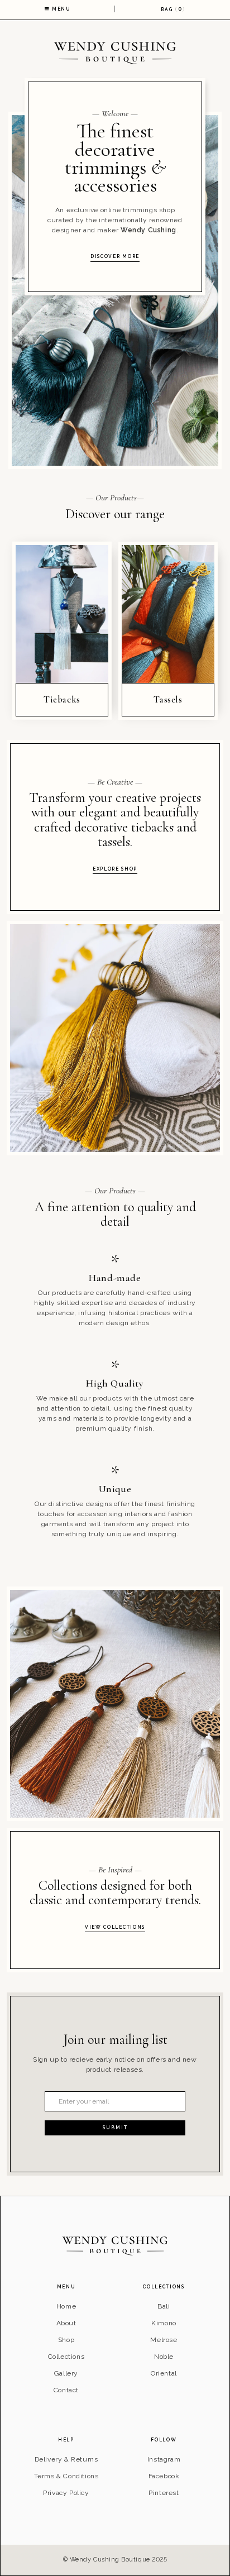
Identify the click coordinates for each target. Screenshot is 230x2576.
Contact (66, 2390)
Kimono (164, 2323)
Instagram (164, 2459)
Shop (66, 2340)
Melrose (164, 2340)
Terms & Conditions (66, 2476)
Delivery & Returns (66, 2459)
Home (66, 2306)
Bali (164, 2306)
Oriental (164, 2373)
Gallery (66, 2373)
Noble (164, 2357)
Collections (66, 2357)
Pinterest (164, 2493)
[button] (172, 9)
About (66, 2323)
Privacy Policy (66, 2493)
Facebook (164, 2476)
